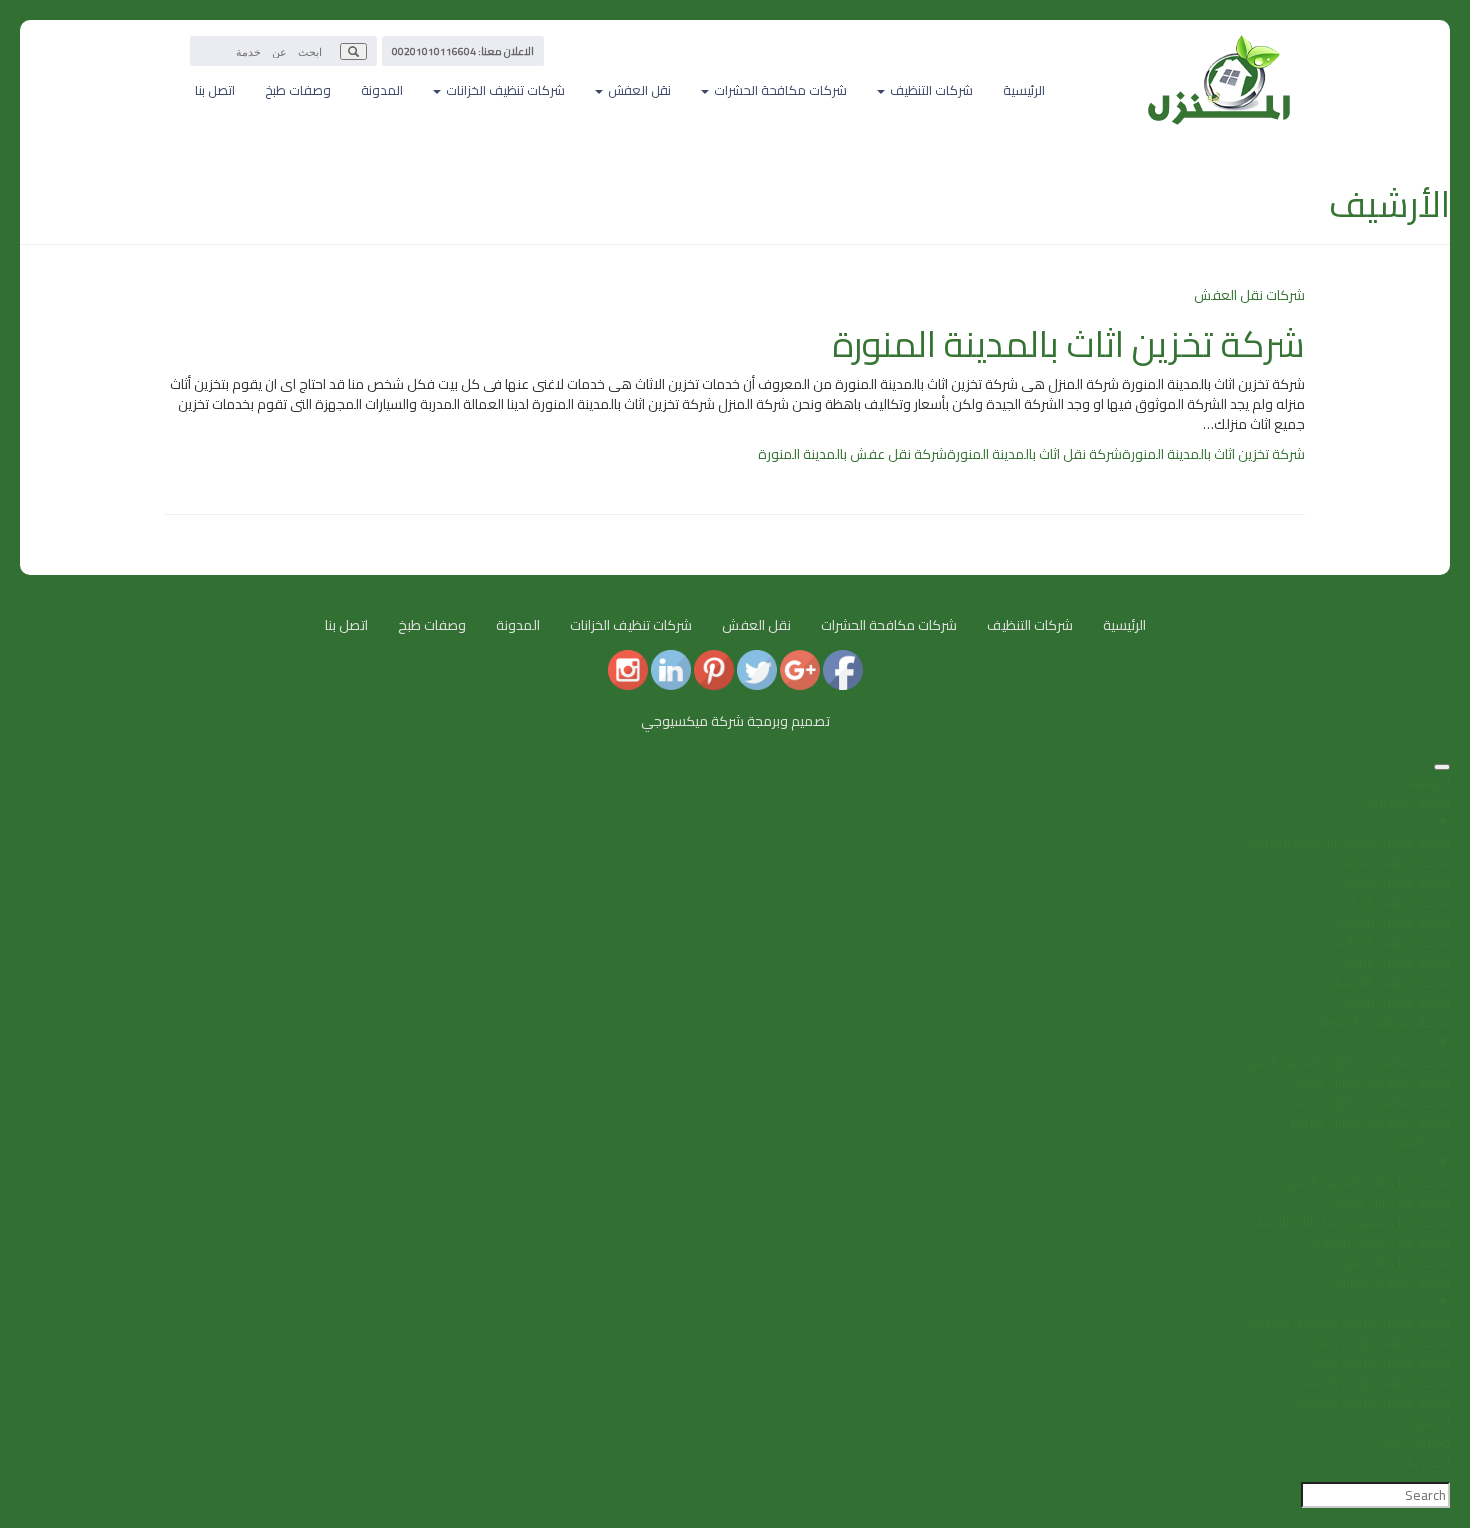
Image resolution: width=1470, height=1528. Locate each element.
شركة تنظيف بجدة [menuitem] (1398, 882)
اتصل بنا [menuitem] (1428, 1462)
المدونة (382, 90)
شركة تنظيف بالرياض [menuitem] (1392, 902)
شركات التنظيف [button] (930, 90)
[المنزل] (1220, 45)
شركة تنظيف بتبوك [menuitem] (1396, 962)
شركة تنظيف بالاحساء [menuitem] (1388, 982)
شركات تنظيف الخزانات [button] (504, 90)
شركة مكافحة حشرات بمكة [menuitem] (1371, 1082)
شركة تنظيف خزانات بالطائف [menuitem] (1372, 1402)
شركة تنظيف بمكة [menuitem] (1396, 862)
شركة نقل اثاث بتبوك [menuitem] (1391, 1262)
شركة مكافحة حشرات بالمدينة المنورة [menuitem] (1342, 1062)
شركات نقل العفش (1249, 295)
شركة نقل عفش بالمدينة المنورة (852, 454)
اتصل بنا (215, 90)
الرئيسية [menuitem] (1428, 782)
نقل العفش (756, 625)
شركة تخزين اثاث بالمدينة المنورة (1069, 344)
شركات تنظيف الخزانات (631, 625)
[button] (353, 51)
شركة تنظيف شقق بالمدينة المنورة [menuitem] (1349, 842)
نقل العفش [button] (638, 90)
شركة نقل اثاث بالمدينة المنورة (1034, 454)
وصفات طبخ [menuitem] (1416, 1442)
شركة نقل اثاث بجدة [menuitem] (1393, 1202)
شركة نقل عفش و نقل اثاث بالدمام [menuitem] (1350, 1222)
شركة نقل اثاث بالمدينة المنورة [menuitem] (1362, 1182)
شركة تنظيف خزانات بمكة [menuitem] (1378, 1342)
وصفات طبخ (298, 90)
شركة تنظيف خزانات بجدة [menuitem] (1380, 1362)
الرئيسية (1024, 90)
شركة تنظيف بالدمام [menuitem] (1392, 922)
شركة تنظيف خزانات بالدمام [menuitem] (1374, 1382)
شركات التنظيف (1030, 625)
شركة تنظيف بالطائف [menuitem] (1390, 942)
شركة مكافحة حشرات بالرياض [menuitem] (1367, 1122)
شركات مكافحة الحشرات (889, 625)
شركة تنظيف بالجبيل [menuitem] (1393, 1002)
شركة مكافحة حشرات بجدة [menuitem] (1373, 1102)
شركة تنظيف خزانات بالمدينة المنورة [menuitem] (1349, 1322)
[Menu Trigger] (1442, 767)
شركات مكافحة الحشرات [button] (779, 90)
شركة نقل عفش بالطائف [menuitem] (1378, 1242)
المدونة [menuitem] (1428, 1422)
